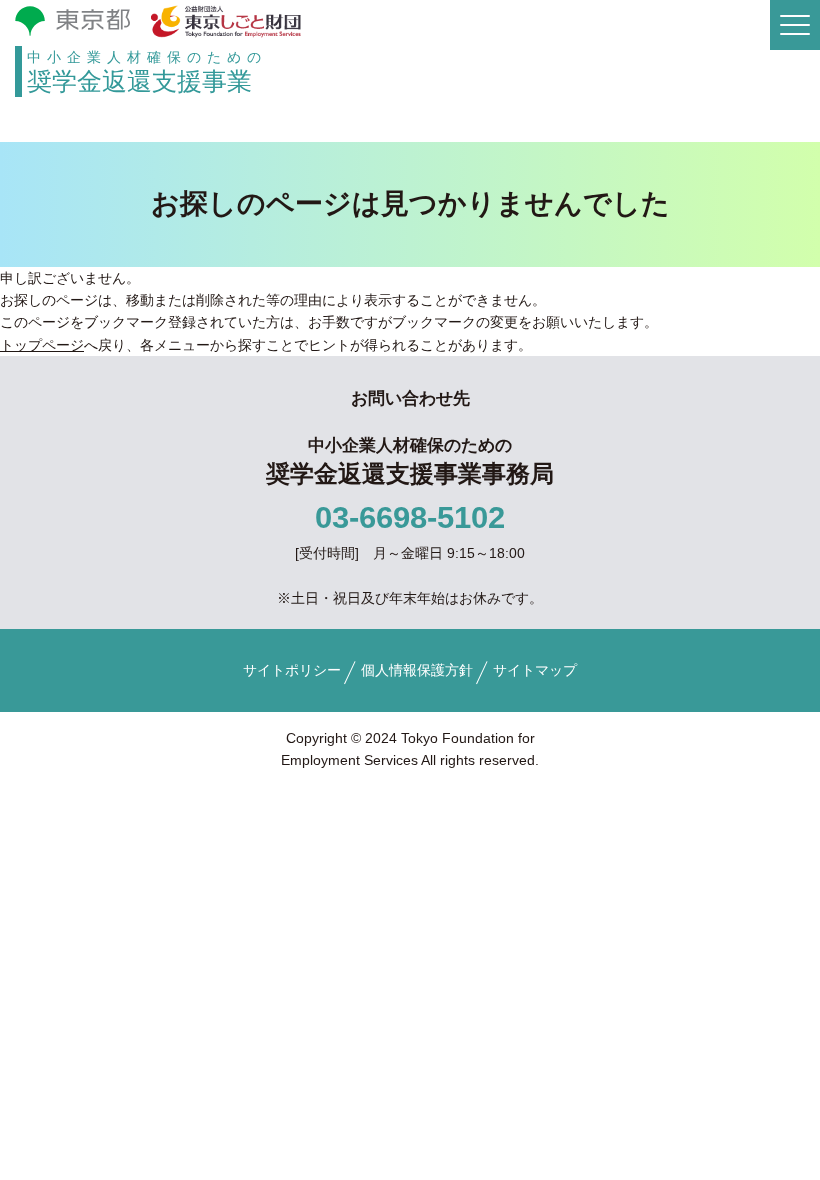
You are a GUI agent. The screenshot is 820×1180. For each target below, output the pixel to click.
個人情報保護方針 (417, 670)
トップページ (42, 345)
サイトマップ (535, 670)
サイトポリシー (292, 670)
